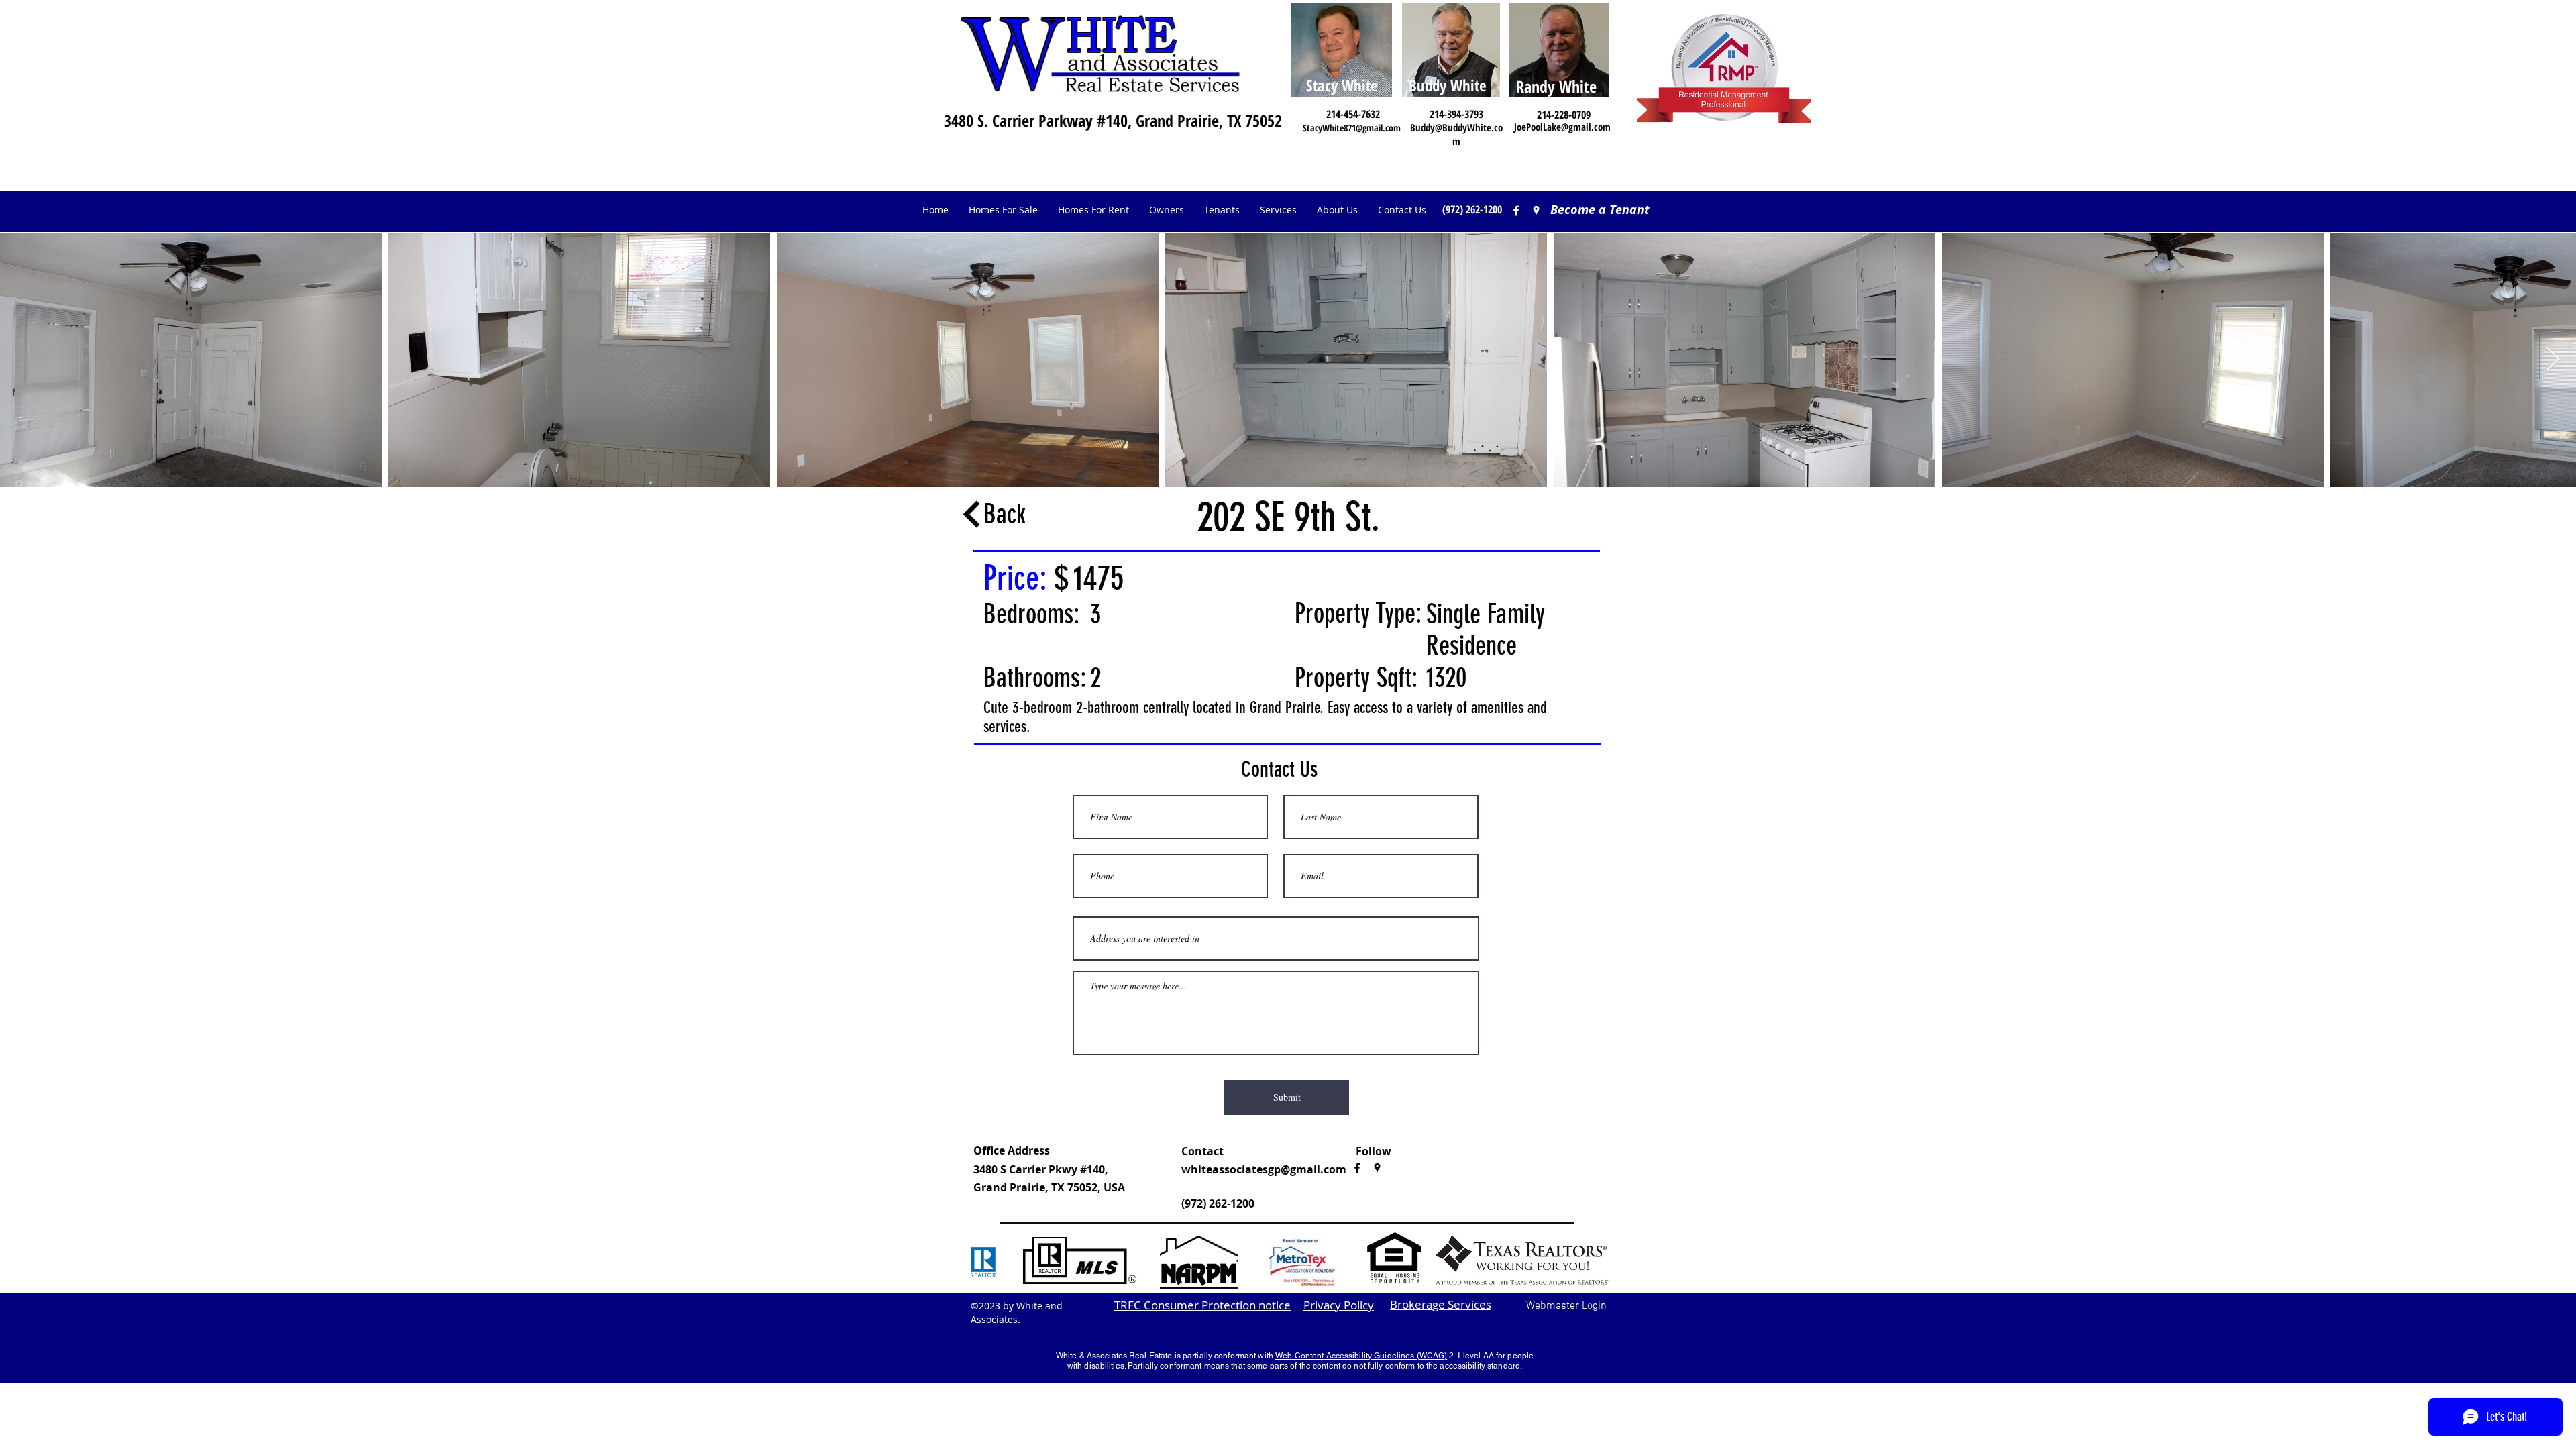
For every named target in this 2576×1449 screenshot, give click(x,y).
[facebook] (1516, 211)
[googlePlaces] (1377, 1168)
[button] (1167, 210)
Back (1005, 514)
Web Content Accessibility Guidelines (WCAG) (1361, 1356)
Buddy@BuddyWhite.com (1456, 134)
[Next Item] (2553, 360)
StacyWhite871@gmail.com (1352, 128)
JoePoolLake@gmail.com (1562, 127)
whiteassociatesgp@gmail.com (1264, 1169)
